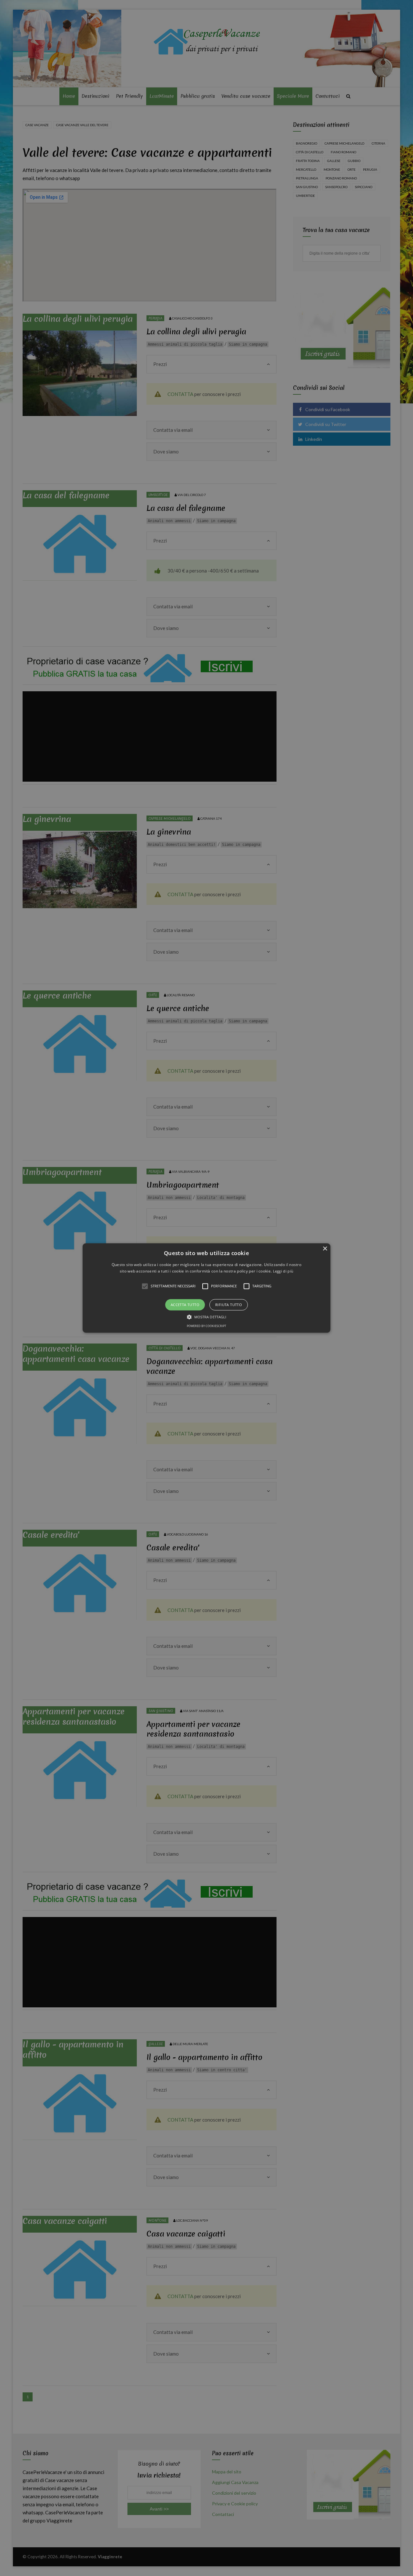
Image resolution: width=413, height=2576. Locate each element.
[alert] (206, 1288)
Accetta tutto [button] (185, 1305)
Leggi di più (283, 1271)
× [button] (325, 1249)
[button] (206, 1288)
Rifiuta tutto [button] (229, 1305)
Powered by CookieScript (206, 1326)
